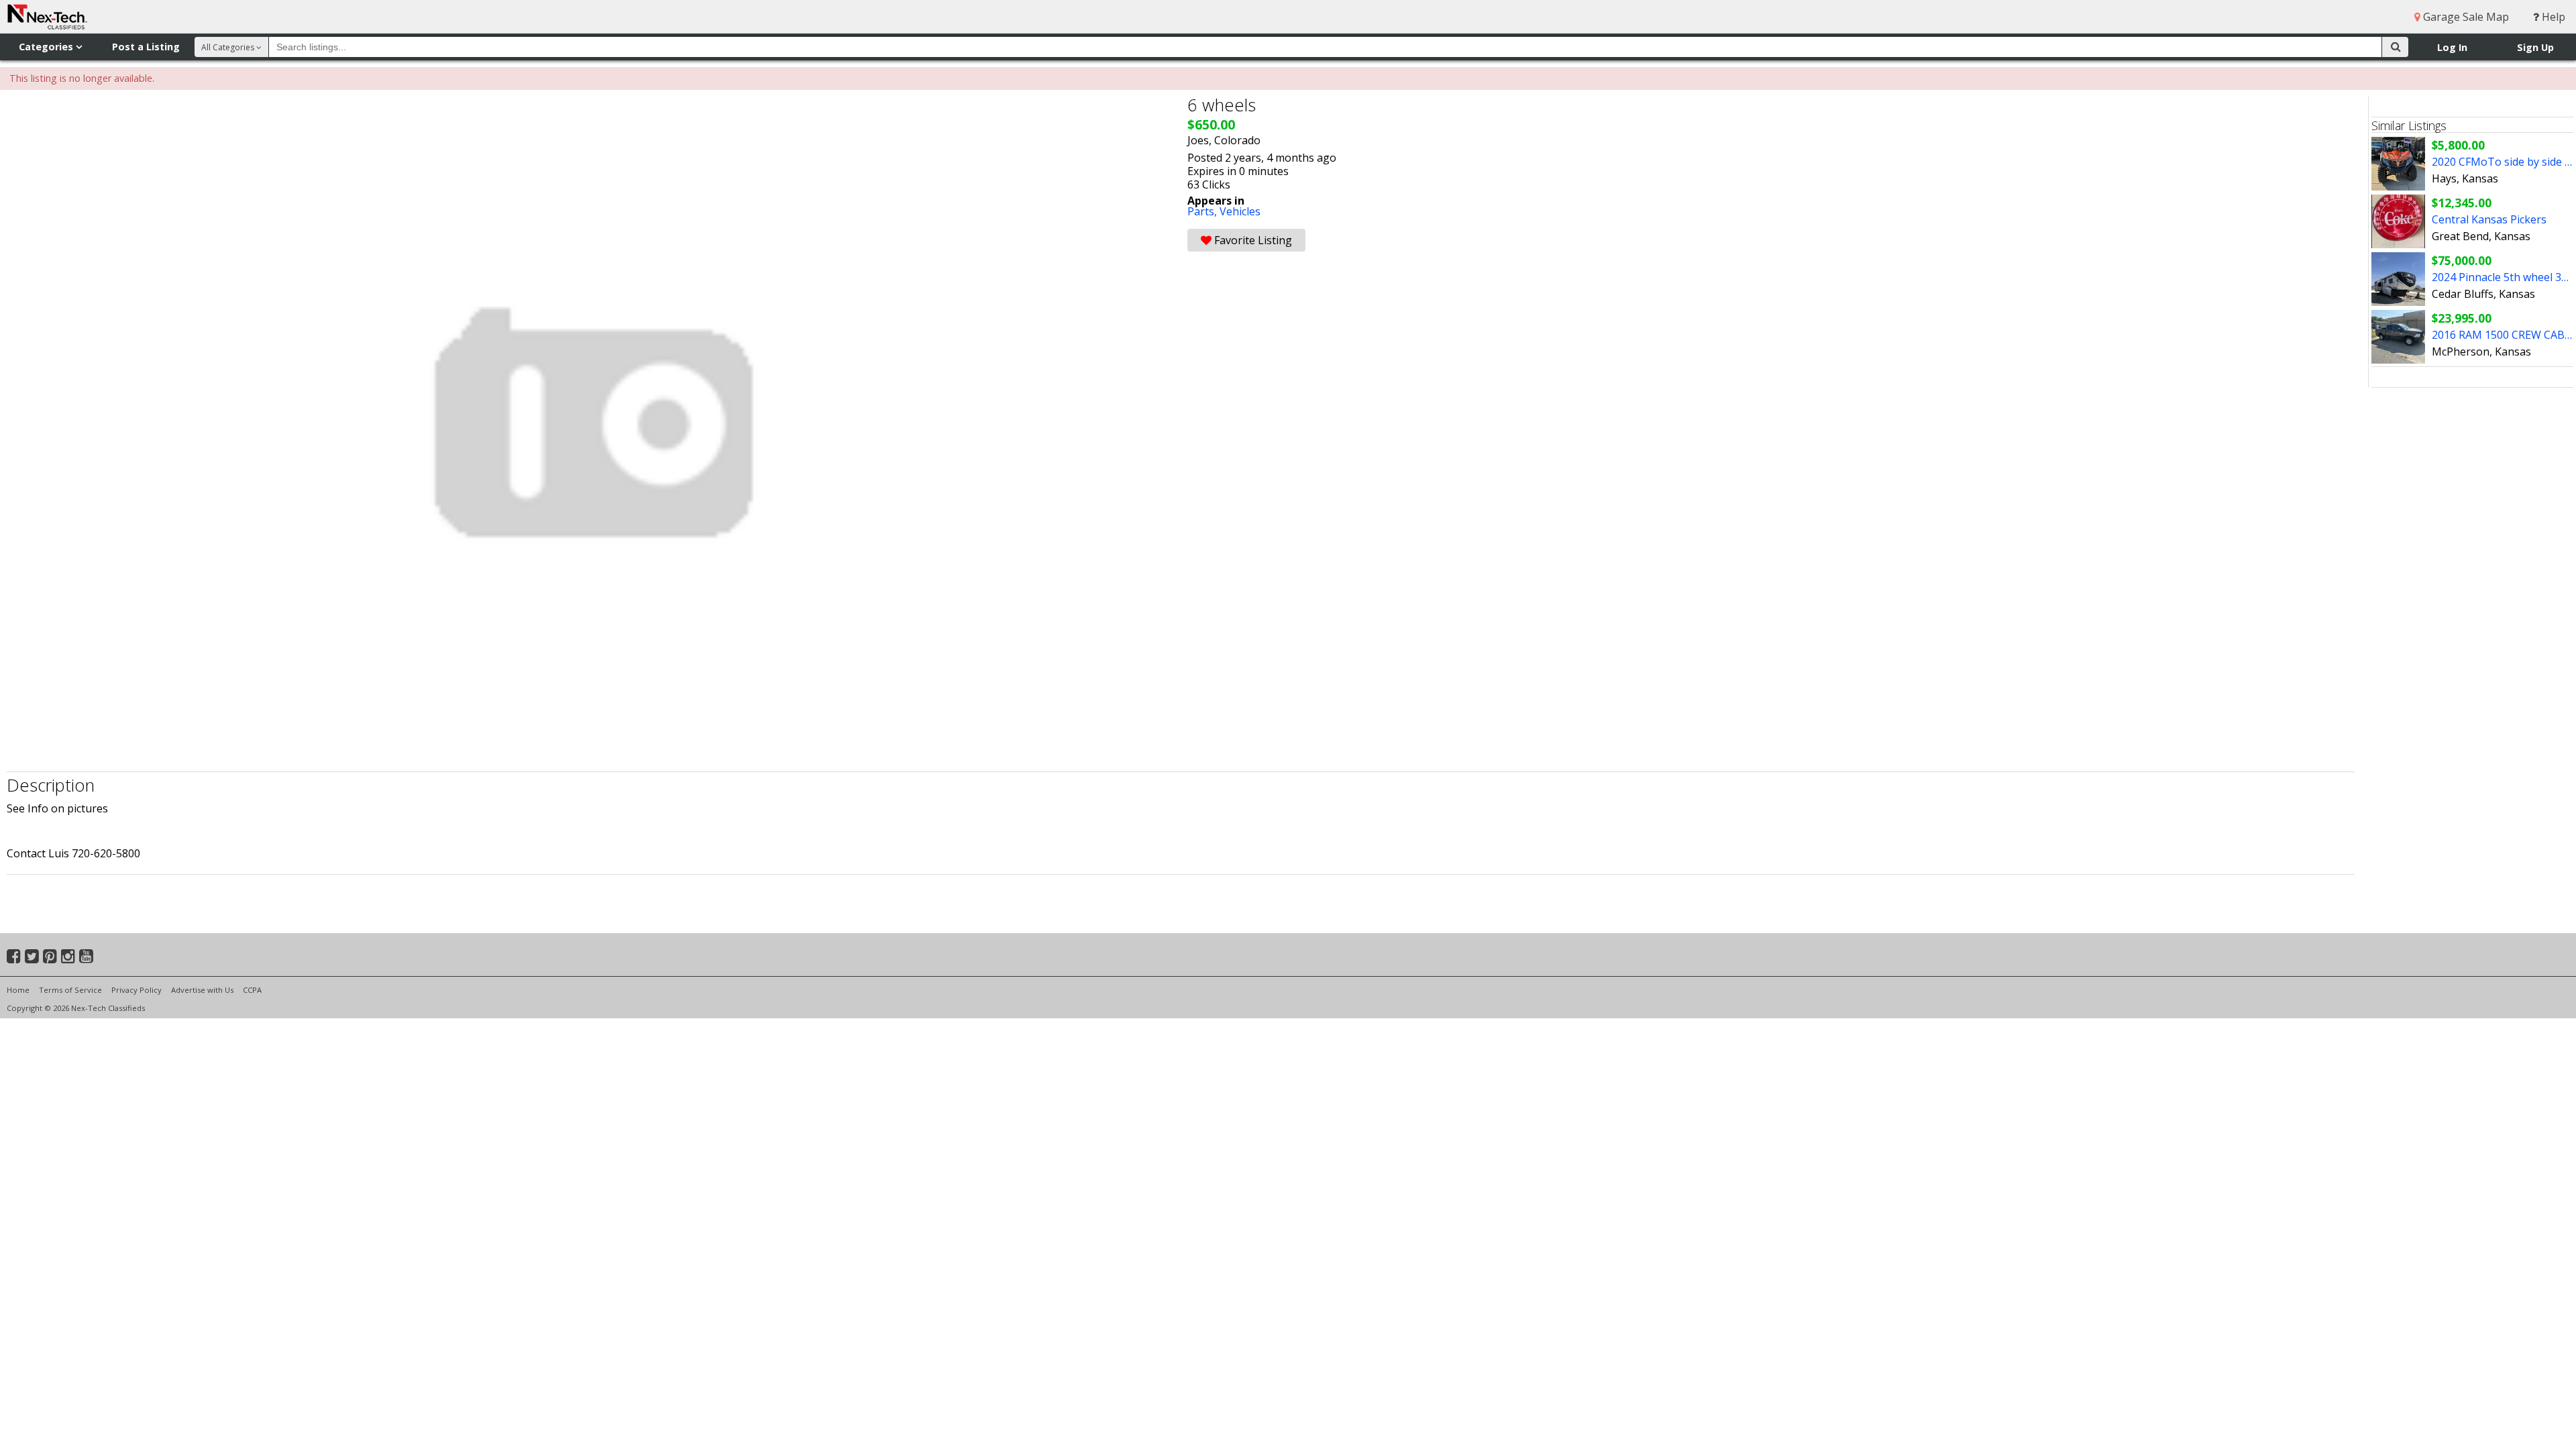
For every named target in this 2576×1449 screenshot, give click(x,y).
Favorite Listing (1252, 240)
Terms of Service (70, 990)
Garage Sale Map (2465, 17)
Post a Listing (146, 47)
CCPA (252, 990)
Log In (2452, 47)
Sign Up (2535, 47)
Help (2552, 17)
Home (18, 990)
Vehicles (1240, 211)
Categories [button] (47, 47)
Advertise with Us (202, 990)
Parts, (1203, 211)
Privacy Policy (137, 990)
